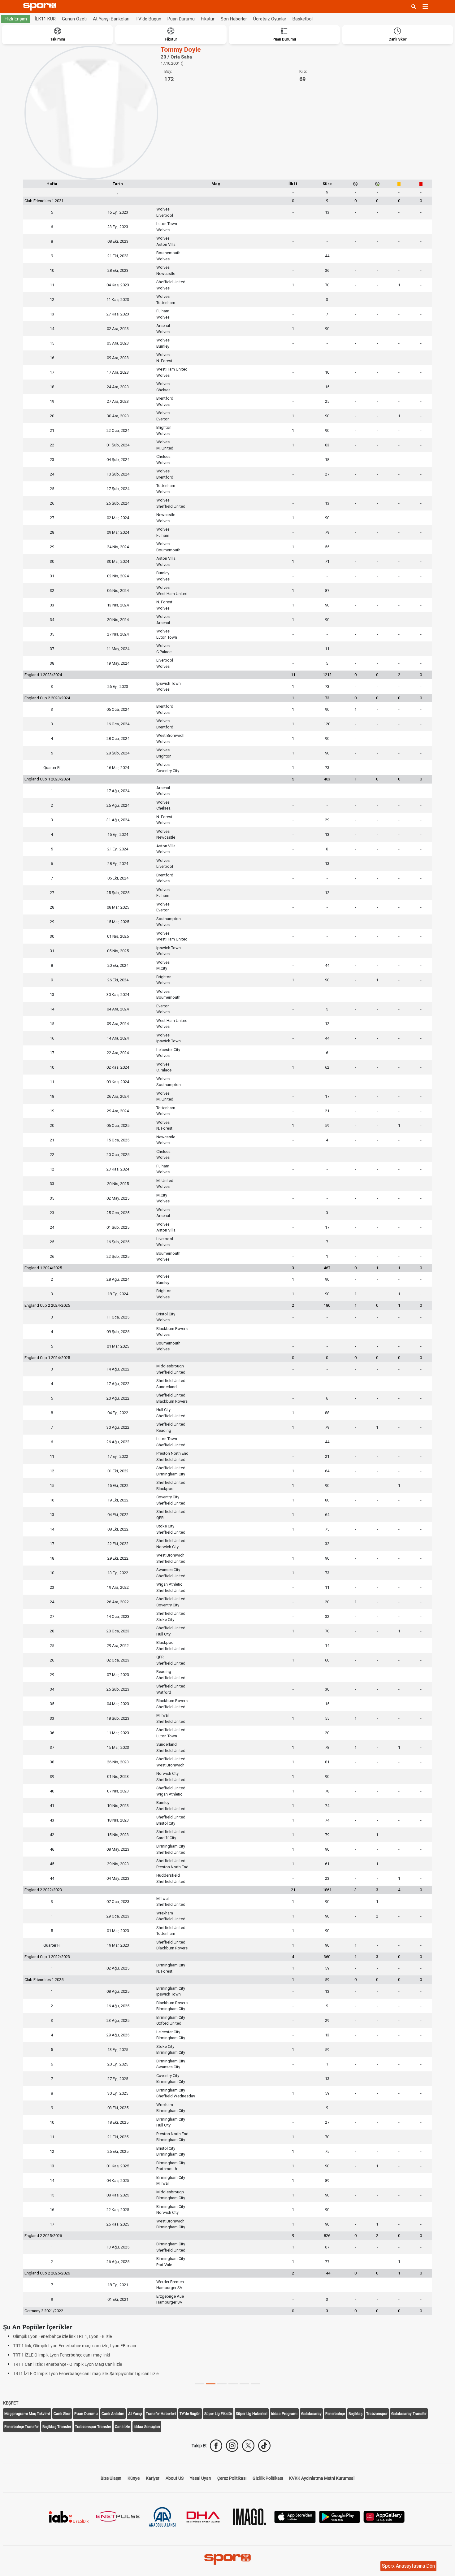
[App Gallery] (384, 2516)
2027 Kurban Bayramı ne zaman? (45, 2374)
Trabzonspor (377, 2414)
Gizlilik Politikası (268, 2478)
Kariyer (153, 2478)
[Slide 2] (222, 2384)
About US (175, 2478)
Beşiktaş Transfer (57, 2427)
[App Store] (295, 2516)
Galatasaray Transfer (409, 2414)
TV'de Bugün (148, 19)
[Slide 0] (200, 2384)
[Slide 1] (211, 2384)
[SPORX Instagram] (232, 2446)
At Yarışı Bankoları (111, 19)
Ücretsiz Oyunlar (270, 19)
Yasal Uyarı (200, 2478)
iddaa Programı (284, 2414)
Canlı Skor (62, 2414)
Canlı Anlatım (113, 2414)
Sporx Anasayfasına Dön (408, 2566)
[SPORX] (227, 2559)
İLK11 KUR (45, 19)
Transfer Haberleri (161, 2414)
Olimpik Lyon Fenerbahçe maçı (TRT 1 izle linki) (57, 2364)
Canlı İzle (122, 2427)
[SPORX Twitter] (248, 2446)
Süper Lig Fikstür (218, 2414)
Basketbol (303, 19)
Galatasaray (311, 2414)
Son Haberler (234, 19)
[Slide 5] (255, 2384)
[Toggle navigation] (425, 7)
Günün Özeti (74, 19)
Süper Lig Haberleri (252, 2414)
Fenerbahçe (335, 2414)
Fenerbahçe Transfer (22, 2427)
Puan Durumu (181, 19)
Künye (134, 2478)
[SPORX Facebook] (216, 2446)
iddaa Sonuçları (147, 2427)
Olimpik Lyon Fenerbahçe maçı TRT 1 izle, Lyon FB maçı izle (69, 2336)
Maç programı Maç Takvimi (27, 2414)
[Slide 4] (244, 2384)
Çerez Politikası (232, 2478)
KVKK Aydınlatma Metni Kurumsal (322, 2478)
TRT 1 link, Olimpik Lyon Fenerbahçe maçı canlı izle (61, 2346)
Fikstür (208, 19)
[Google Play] (340, 2516)
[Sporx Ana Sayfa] (41, 7)
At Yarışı (135, 2414)
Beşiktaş (355, 2414)
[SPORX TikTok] (264, 2446)
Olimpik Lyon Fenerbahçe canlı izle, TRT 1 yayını (58, 2355)
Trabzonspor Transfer (93, 2427)
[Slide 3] (233, 2384)
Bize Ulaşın (111, 2478)
